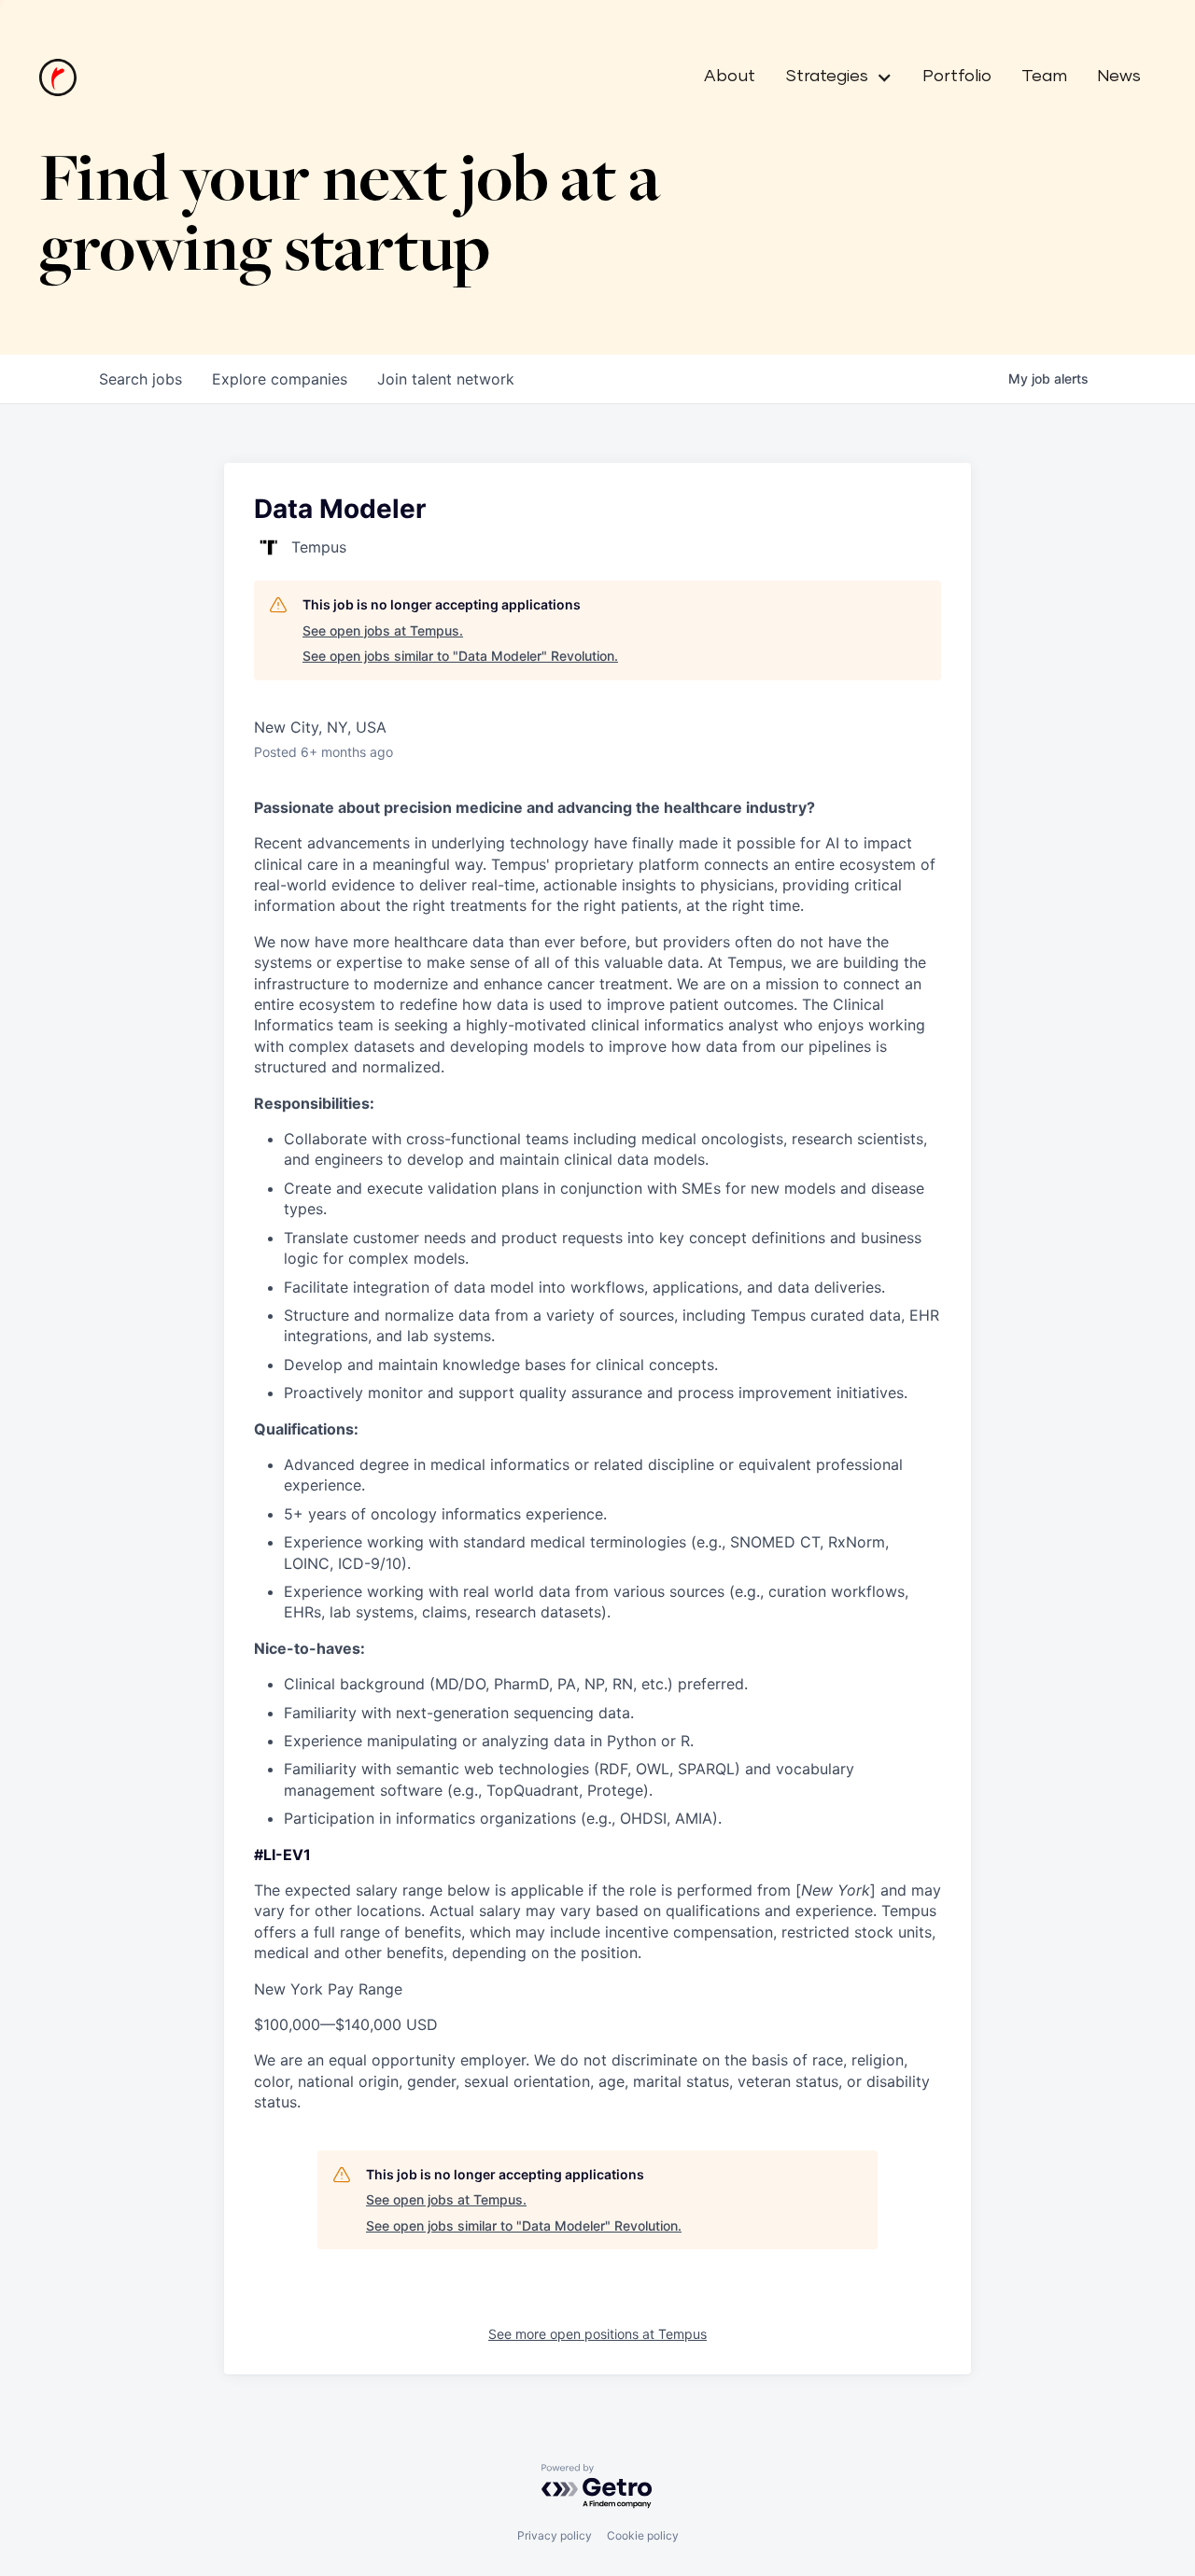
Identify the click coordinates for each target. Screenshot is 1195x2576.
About (730, 77)
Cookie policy (643, 2535)
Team (1044, 77)
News (1119, 77)
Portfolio (957, 77)
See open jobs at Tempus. (383, 630)
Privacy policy (555, 2535)
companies (280, 379)
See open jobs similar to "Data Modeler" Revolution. (460, 656)
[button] (831, 77)
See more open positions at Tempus (597, 2334)
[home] (58, 77)
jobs (141, 379)
